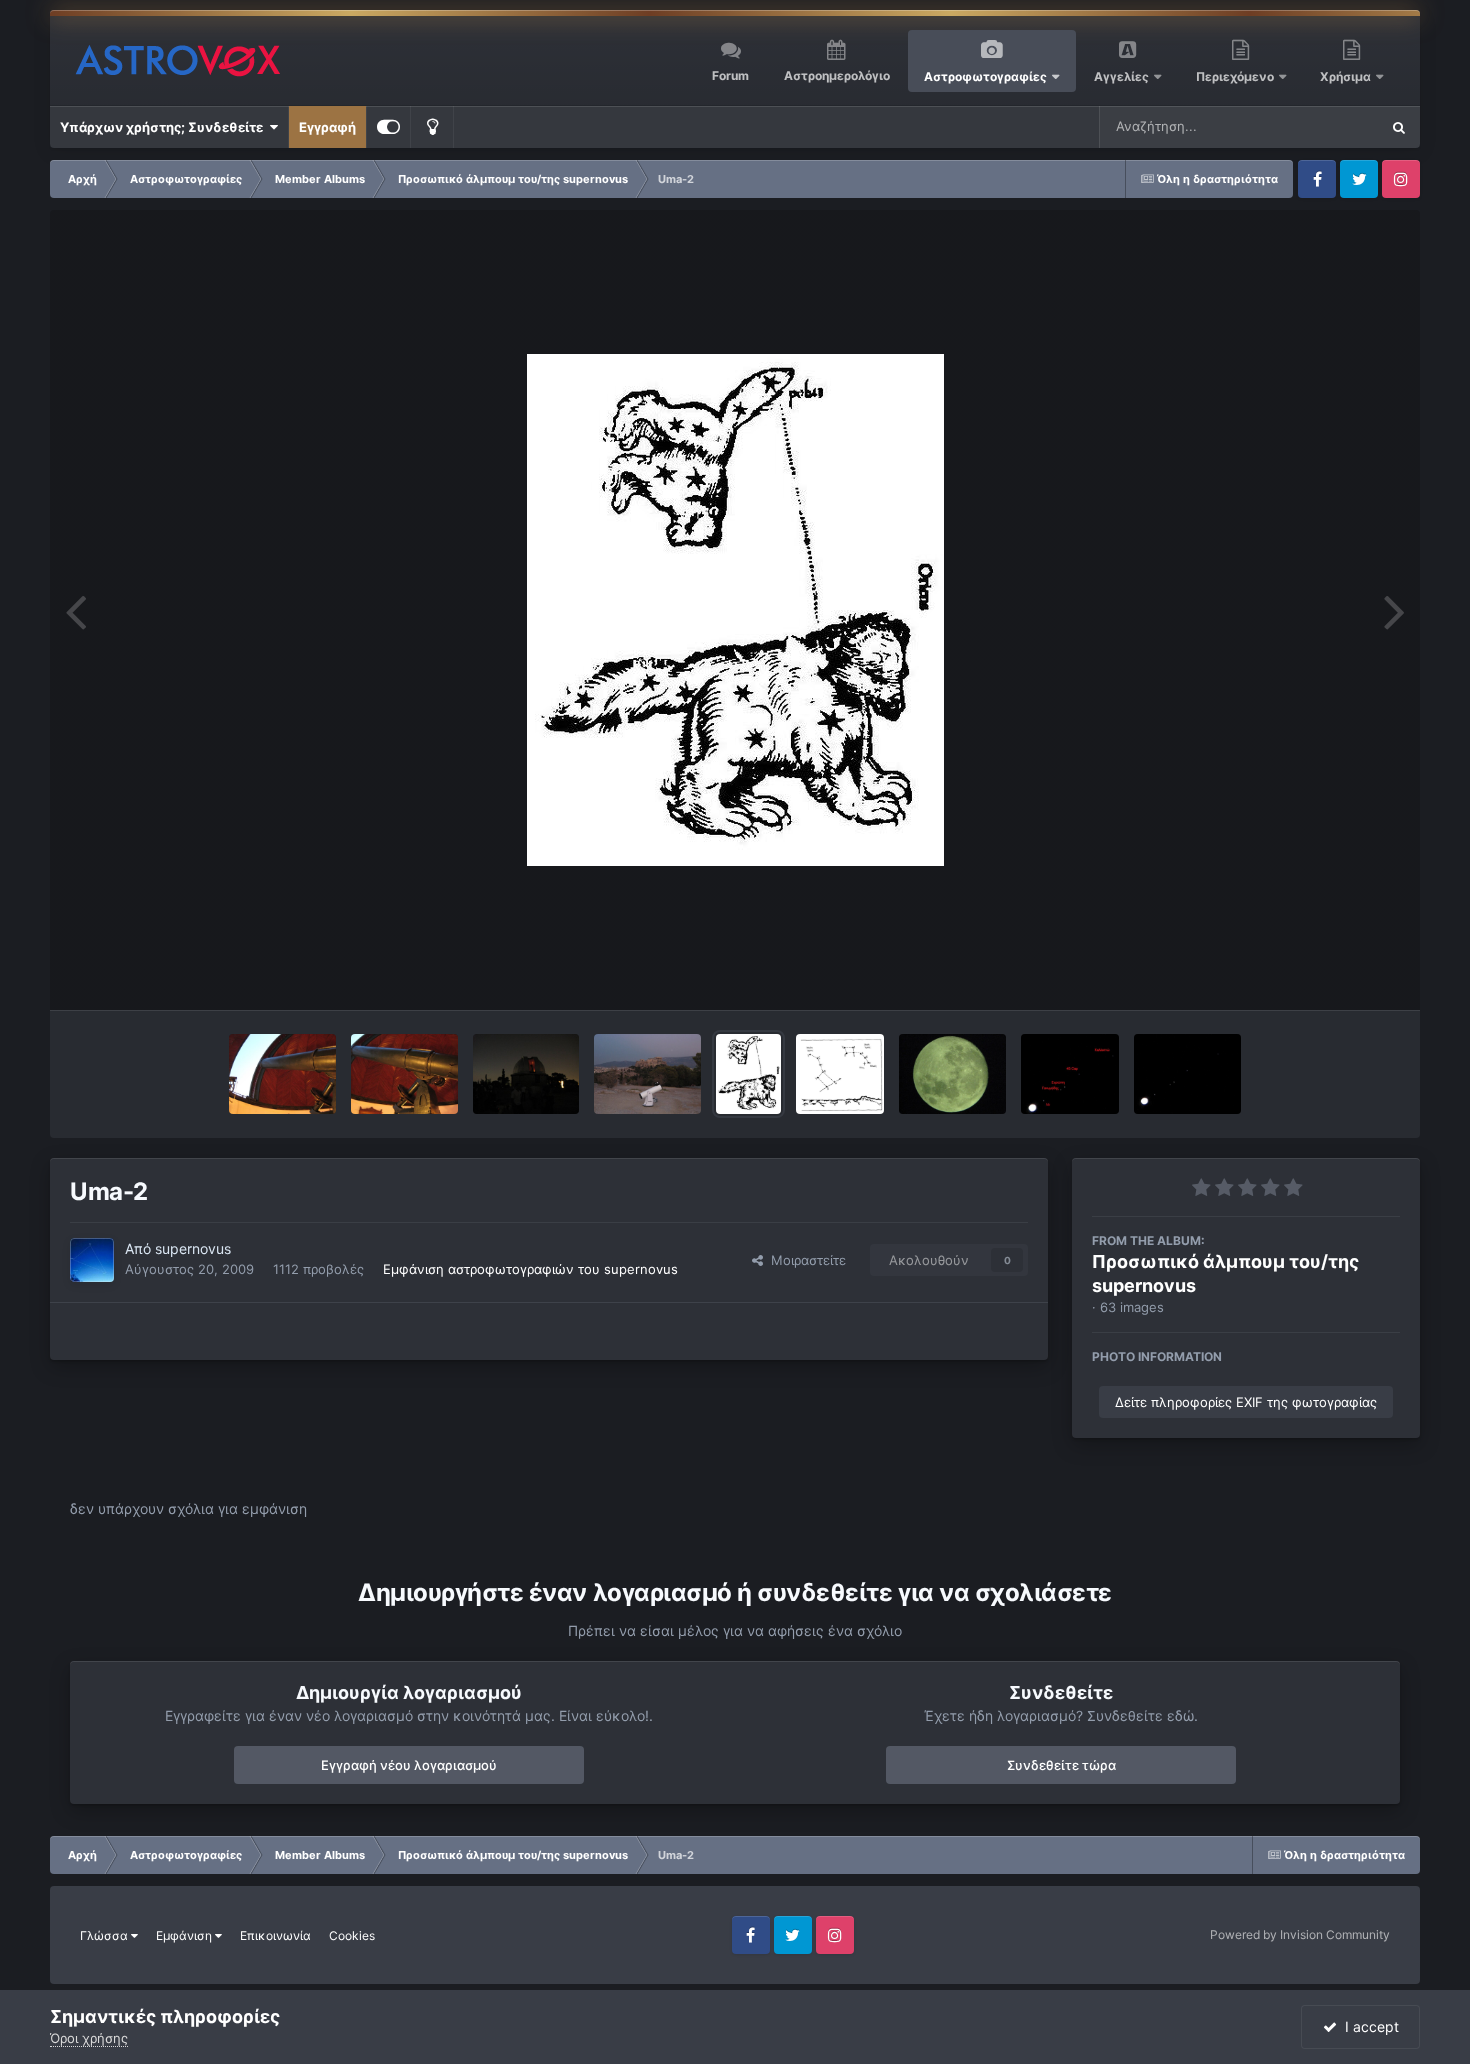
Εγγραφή (327, 127)
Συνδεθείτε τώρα (1061, 1765)
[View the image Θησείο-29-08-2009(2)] (526, 1074)
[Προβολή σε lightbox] (735, 610)
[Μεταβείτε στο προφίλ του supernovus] (92, 1260)
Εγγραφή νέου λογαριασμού (409, 1765)
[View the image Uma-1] (840, 1074)
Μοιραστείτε (804, 1260)
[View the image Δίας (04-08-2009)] (1070, 1074)
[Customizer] (388, 127)
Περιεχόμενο (1236, 76)
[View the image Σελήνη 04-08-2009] (952, 1074)
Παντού (1329, 126)
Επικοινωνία (275, 1935)
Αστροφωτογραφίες (985, 76)
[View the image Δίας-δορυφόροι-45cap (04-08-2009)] (1187, 1074)
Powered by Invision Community (1300, 1934)
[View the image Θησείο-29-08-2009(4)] (282, 1074)
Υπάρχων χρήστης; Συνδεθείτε (164, 127)
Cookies (352, 1935)
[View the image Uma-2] (748, 1074)
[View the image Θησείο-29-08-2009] (404, 1074)
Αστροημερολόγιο (837, 75)
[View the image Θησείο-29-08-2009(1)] (647, 1074)
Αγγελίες (1121, 76)
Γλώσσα (105, 1935)
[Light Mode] (432, 127)
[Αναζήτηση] (1399, 127)
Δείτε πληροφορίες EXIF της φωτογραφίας (1246, 1402)
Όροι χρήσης (89, 2038)
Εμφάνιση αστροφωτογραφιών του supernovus (530, 1269)
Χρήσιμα (1347, 76)
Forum (730, 75)
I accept (1368, 2026)
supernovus (193, 1248)
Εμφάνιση (185, 1935)
